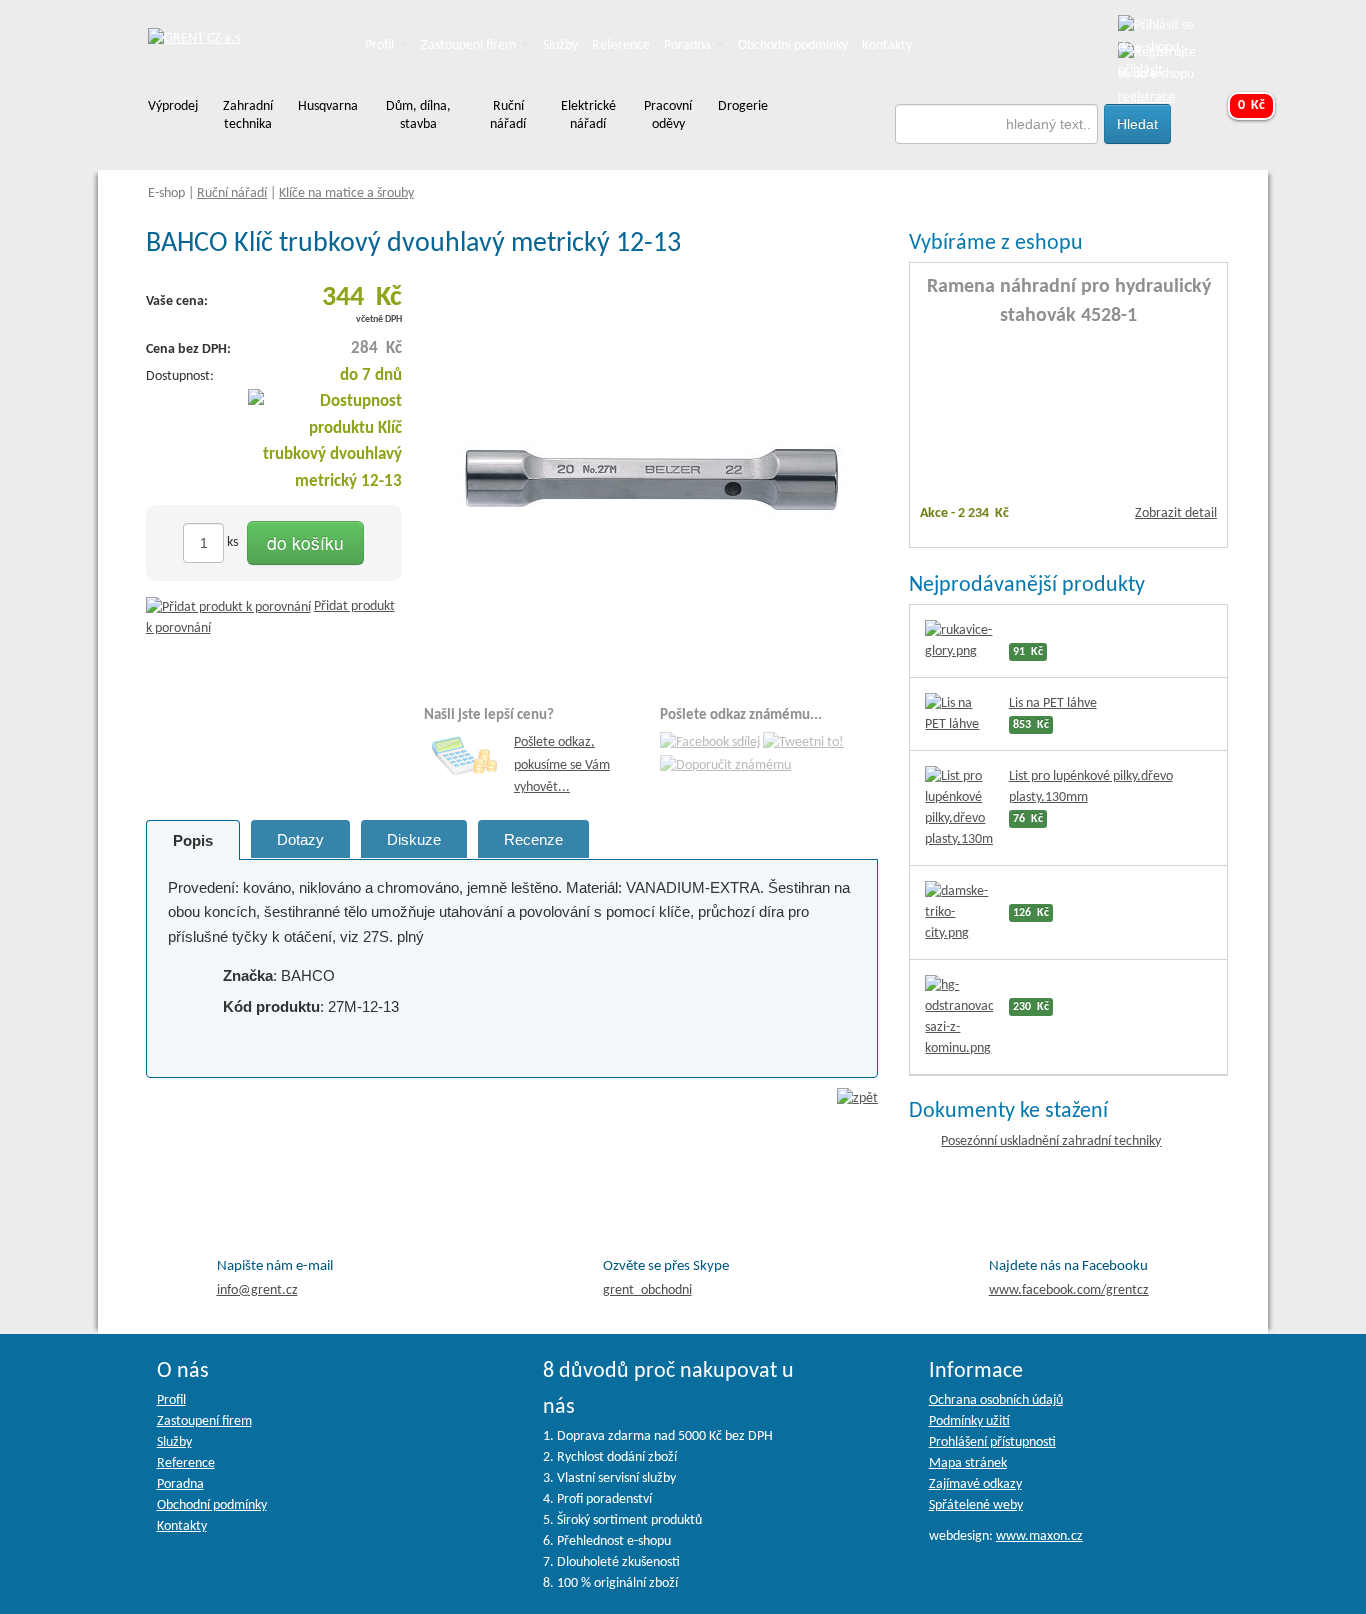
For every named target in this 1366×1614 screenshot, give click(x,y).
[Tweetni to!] (803, 743)
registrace (1146, 97)
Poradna (689, 45)
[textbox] (997, 124)
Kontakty (887, 45)
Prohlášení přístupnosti (992, 1442)
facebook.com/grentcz (1069, 1290)
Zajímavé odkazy (975, 1484)
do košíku (305, 542)
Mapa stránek (968, 1463)
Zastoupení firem (470, 45)
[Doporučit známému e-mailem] (725, 765)
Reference (621, 45)
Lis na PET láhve (1053, 703)
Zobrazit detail (1176, 513)
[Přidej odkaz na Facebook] (710, 743)
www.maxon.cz (1039, 1536)
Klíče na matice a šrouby (346, 193)
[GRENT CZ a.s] (194, 39)
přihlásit (1140, 70)
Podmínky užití (969, 1421)
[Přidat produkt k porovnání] (228, 606)
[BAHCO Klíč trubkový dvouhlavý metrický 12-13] (651, 475)
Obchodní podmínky (793, 45)
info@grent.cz (257, 1290)
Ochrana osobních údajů (996, 1400)
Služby (560, 45)
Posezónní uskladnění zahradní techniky (1051, 1141)
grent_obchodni (647, 1290)
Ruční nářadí (232, 193)
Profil (381, 45)
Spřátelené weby (976, 1505)
